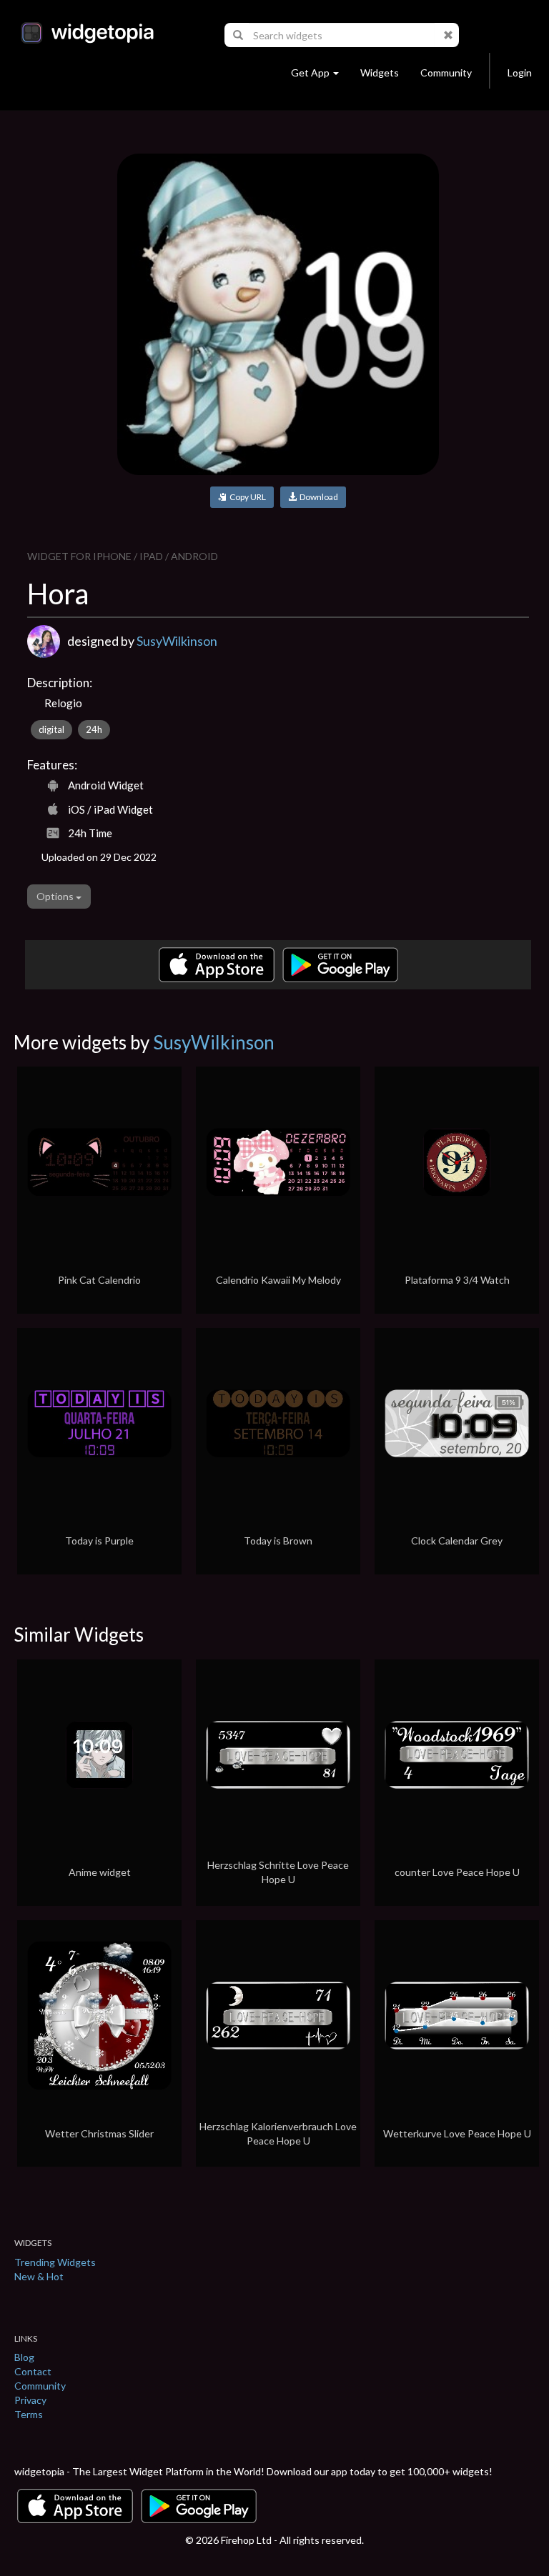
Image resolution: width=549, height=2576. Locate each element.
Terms (29, 2414)
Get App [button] (310, 73)
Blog (24, 2357)
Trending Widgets (55, 2262)
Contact (33, 2371)
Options (56, 896)
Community (446, 73)
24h (94, 729)
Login (520, 73)
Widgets (380, 73)
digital (51, 729)
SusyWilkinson (177, 641)
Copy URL (246, 497)
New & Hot (39, 2276)
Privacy (30, 2400)
